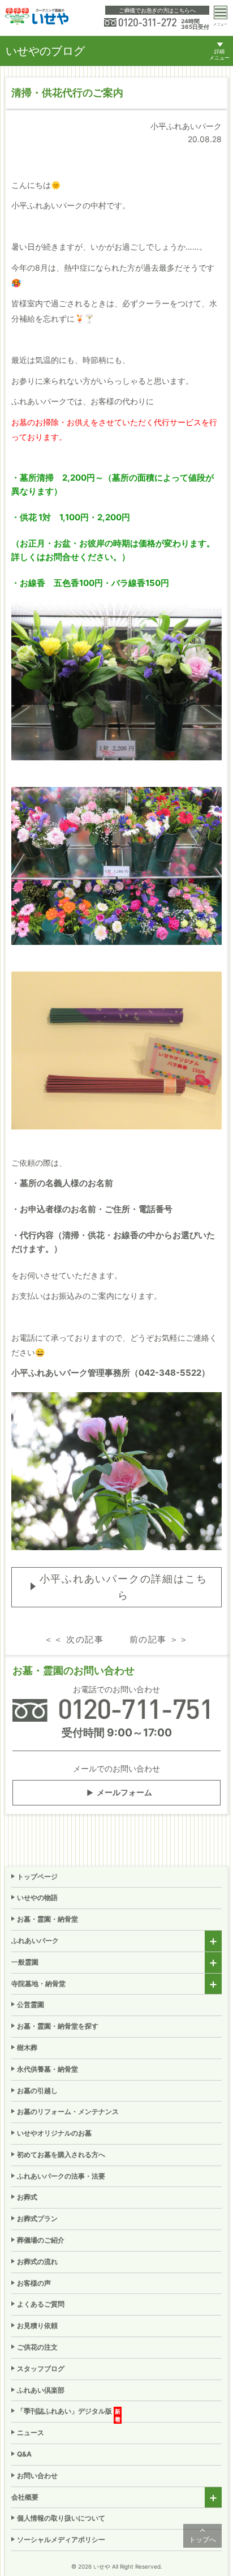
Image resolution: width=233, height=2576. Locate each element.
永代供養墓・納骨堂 (48, 2069)
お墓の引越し (37, 2091)
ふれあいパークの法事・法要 (61, 2176)
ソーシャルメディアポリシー (61, 2539)
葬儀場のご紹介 (41, 2240)
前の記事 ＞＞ (159, 1639)
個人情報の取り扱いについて (61, 2518)
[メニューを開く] (221, 12)
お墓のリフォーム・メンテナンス (68, 2111)
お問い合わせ (37, 2476)
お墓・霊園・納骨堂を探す (58, 2026)
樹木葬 (27, 2047)
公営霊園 (31, 2004)
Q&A (24, 2454)
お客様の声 (34, 2283)
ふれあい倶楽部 (41, 2390)
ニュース (31, 2432)
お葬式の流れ (37, 2262)
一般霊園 (25, 1962)
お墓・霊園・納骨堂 (48, 1919)
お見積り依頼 (37, 2325)
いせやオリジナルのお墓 (54, 2133)
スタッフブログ (41, 2369)
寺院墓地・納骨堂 (38, 1984)
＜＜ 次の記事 (74, 1639)
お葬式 (27, 2197)
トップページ (37, 1877)
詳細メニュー (219, 55)
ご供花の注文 (37, 2347)
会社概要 (25, 2497)
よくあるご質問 (41, 2304)
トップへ (202, 2539)
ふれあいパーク (35, 1940)
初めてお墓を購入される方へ (61, 2154)
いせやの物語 (37, 1897)
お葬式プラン (37, 2218)
